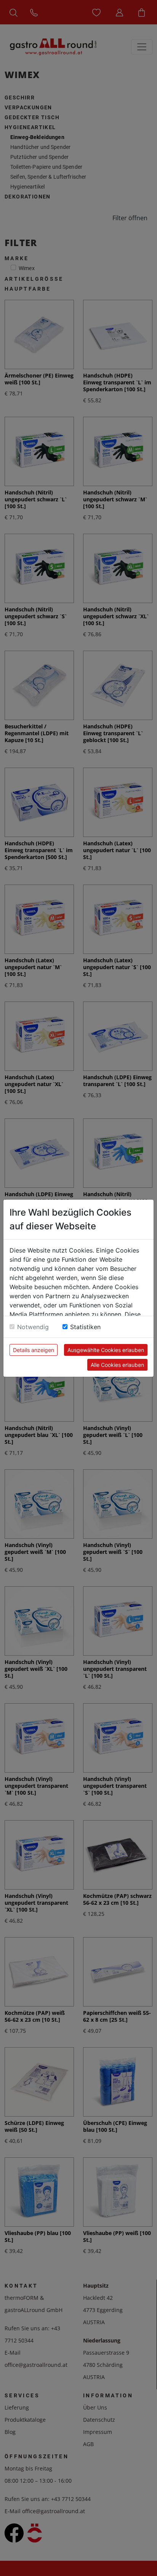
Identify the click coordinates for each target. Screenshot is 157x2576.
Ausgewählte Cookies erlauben (106, 1350)
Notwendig (33, 1327)
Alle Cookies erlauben (117, 1365)
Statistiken (85, 1327)
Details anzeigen (34, 1350)
